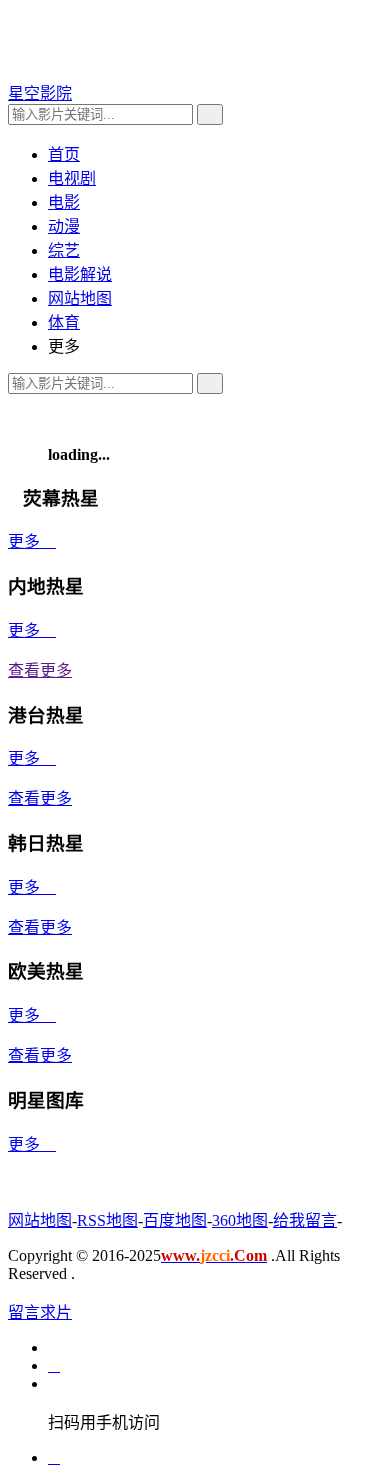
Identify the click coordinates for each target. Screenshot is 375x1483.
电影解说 (80, 274)
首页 (64, 154)
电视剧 (72, 178)
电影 (64, 202)
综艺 (64, 250)
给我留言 (305, 1220)
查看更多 (40, 670)
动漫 (64, 226)
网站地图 (80, 298)
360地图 (240, 1220)
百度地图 (175, 1220)
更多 (32, 541)
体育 (64, 322)
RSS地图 (107, 1220)
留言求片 (40, 1312)
